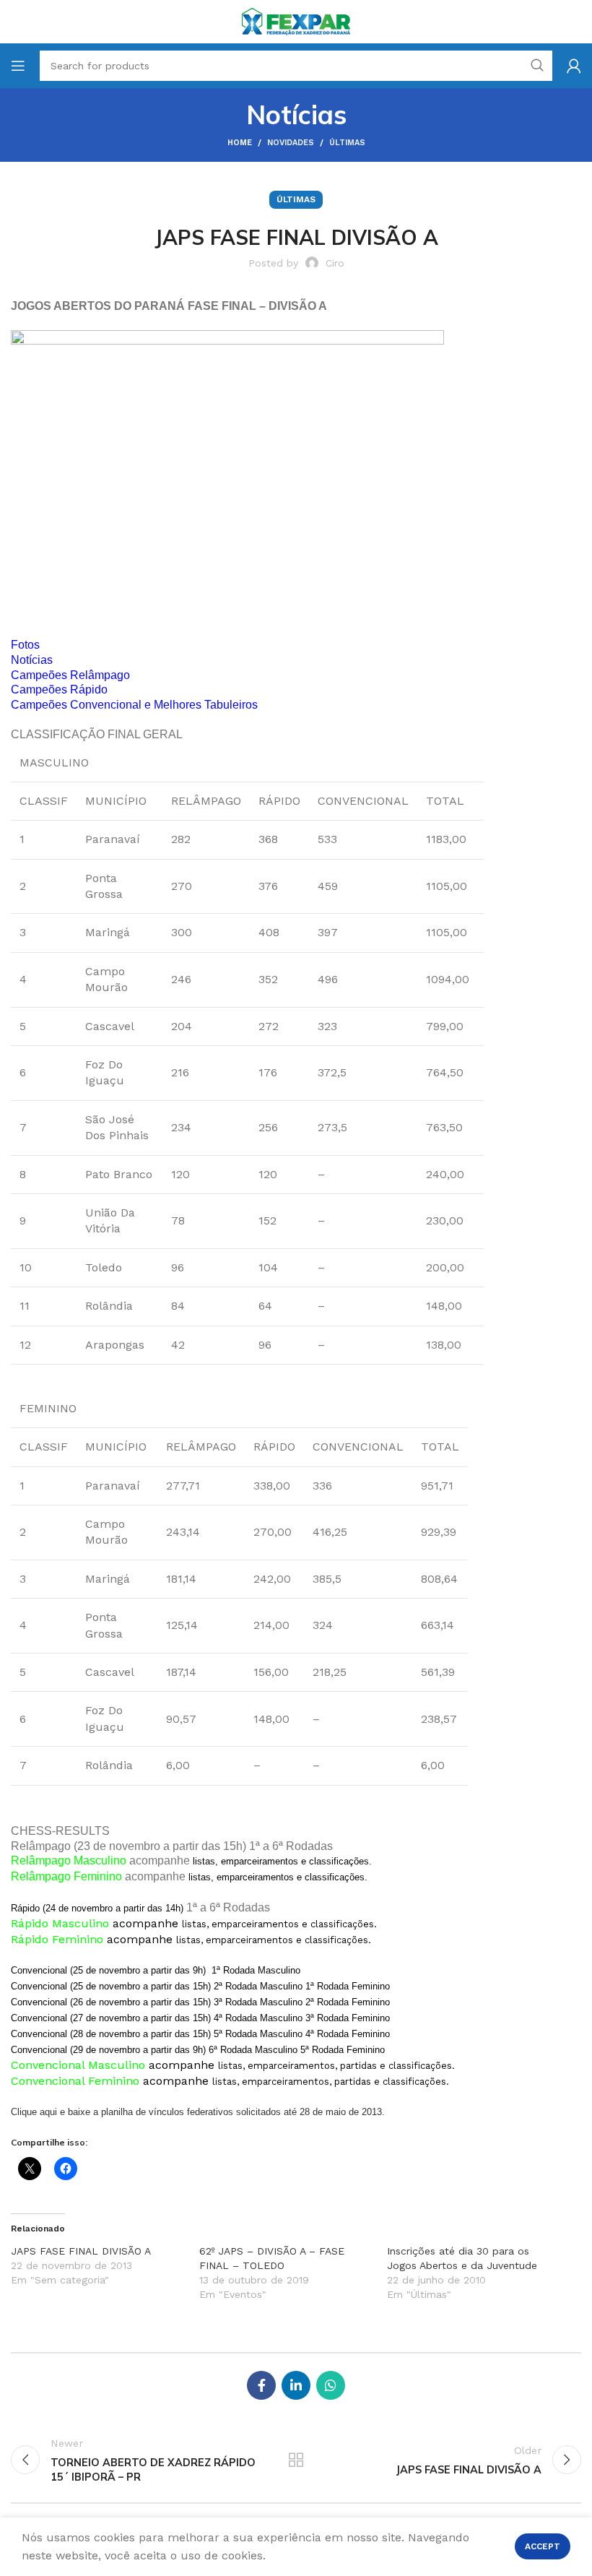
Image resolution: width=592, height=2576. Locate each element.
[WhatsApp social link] (331, 2385)
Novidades (291, 143)
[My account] (574, 66)
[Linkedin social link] (296, 2385)
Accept (543, 2546)
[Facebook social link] (261, 2385)
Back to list (296, 2460)
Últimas (347, 143)
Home (240, 143)
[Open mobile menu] (18, 66)
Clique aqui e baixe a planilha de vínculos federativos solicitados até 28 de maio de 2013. (198, 2112)
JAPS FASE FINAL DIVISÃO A (81, 2251)
